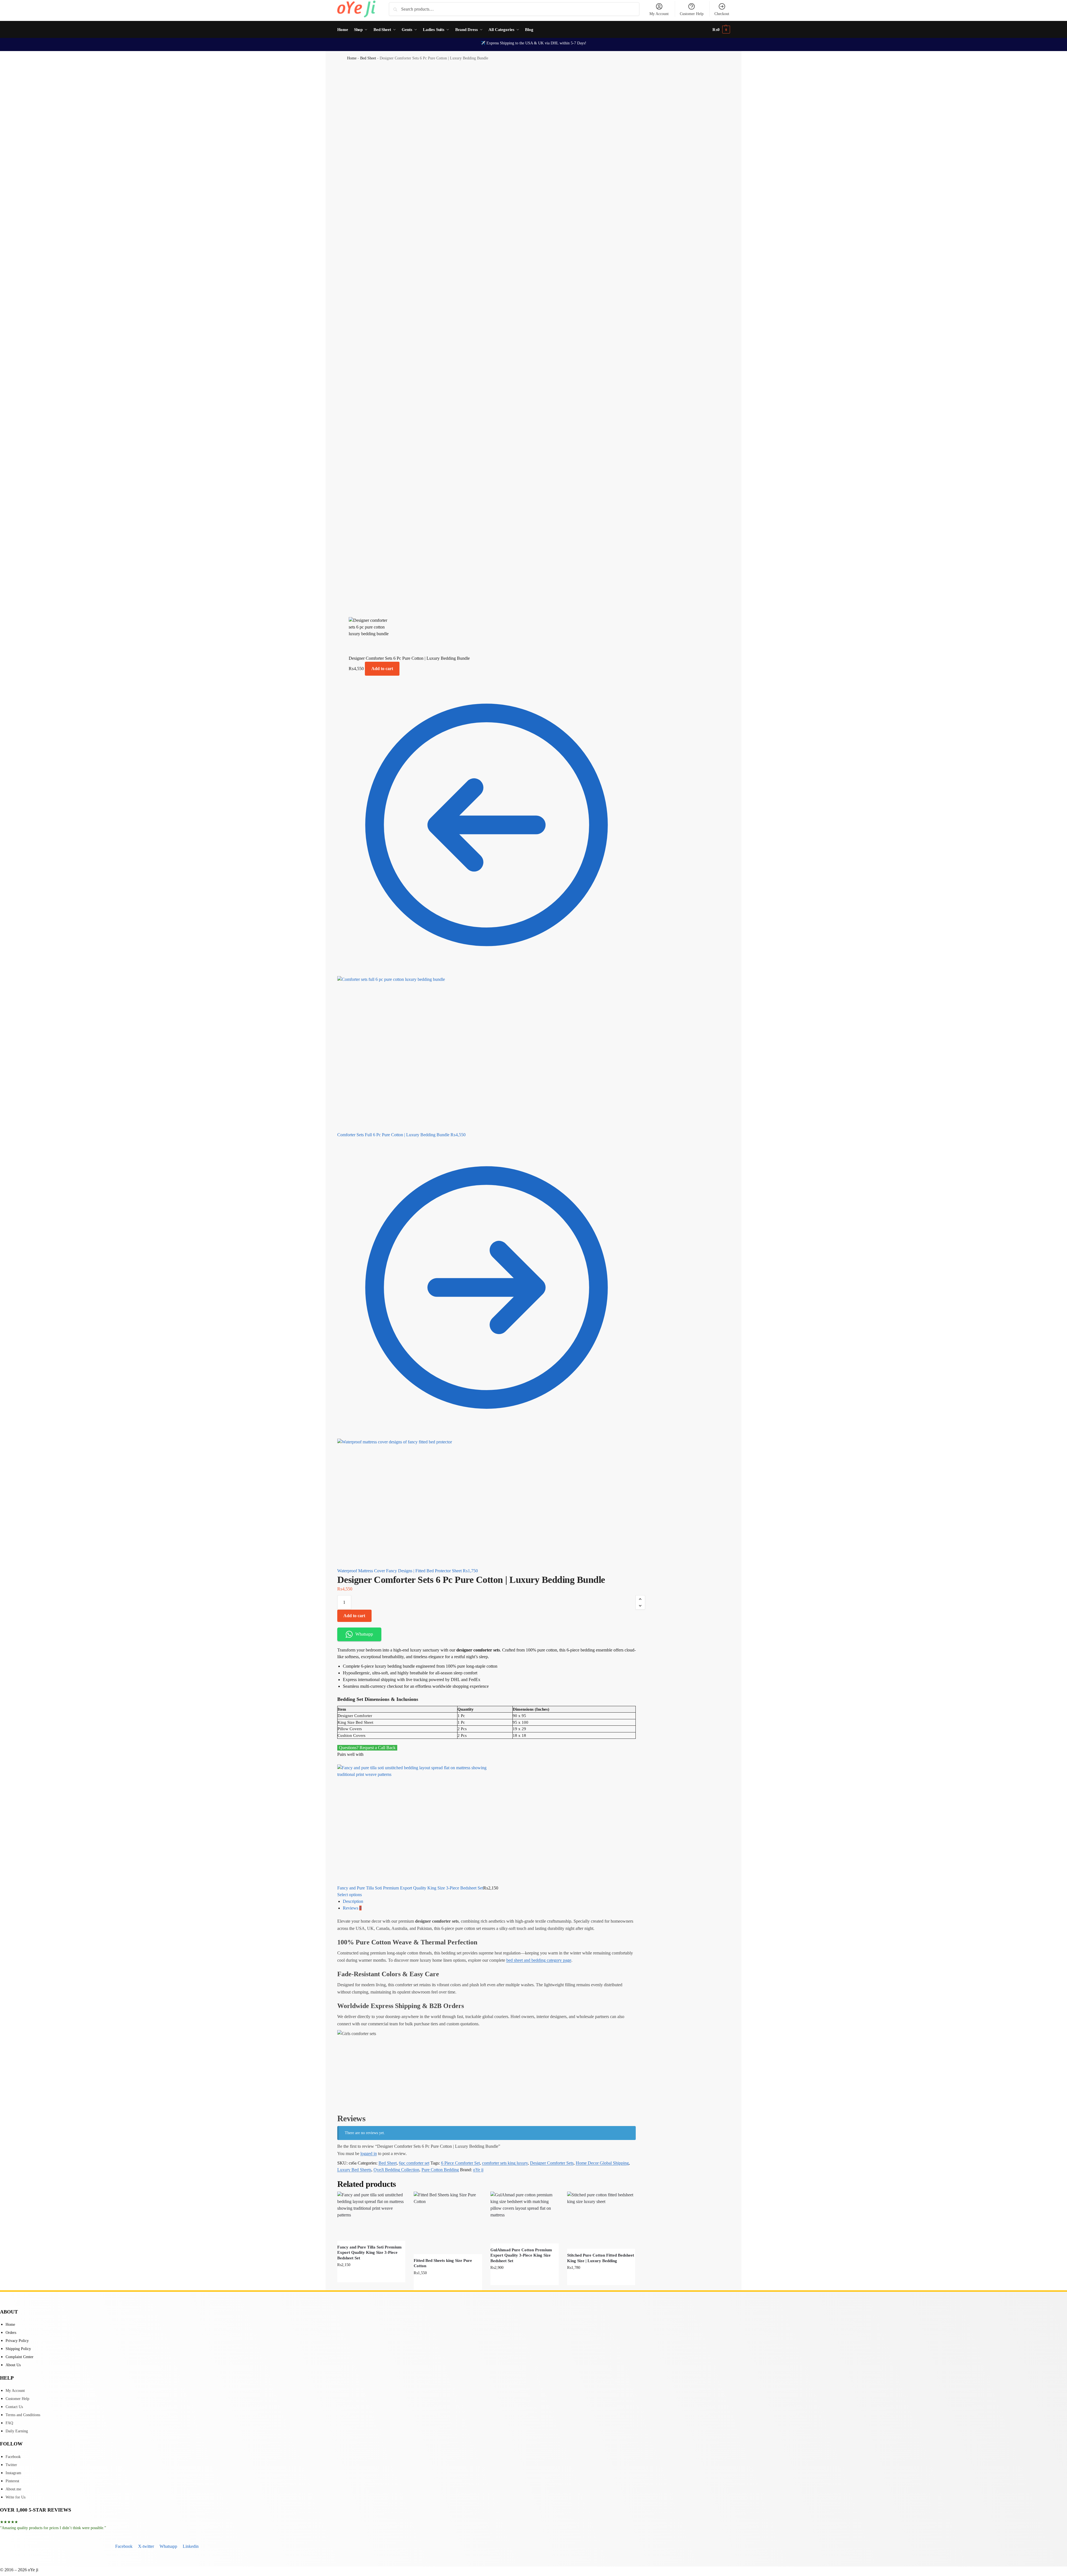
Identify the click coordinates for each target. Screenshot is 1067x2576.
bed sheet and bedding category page (539, 1960)
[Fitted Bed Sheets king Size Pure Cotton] (448, 2223)
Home (352, 58)
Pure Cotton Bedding (440, 2170)
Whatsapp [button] (364, 1634)
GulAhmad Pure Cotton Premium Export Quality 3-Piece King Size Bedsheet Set (521, 2255)
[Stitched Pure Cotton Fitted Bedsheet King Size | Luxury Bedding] (601, 2220)
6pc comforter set (414, 2163)
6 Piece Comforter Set (460, 2163)
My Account (659, 14)
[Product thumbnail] (486, 1825)
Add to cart (382, 669)
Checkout (722, 14)
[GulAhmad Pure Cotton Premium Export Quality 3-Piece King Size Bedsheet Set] (525, 2218)
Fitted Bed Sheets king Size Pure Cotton (443, 2263)
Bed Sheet (368, 58)
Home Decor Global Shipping (602, 2163)
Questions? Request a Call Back (367, 1748)
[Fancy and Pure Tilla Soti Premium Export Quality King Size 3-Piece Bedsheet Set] (371, 2216)
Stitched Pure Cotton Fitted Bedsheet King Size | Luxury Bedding (601, 2258)
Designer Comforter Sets (552, 2163)
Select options (350, 1895)
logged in (369, 2154)
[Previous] (339, 1761)
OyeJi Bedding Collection (396, 2170)
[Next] (342, 1761)
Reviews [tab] (352, 1908)
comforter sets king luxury (505, 2163)
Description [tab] (353, 1901)
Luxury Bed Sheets (354, 2170)
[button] (721, 30)
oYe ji (478, 2170)
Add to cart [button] (524, 2279)
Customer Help (692, 14)
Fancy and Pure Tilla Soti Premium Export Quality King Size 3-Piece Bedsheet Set (410, 1888)
